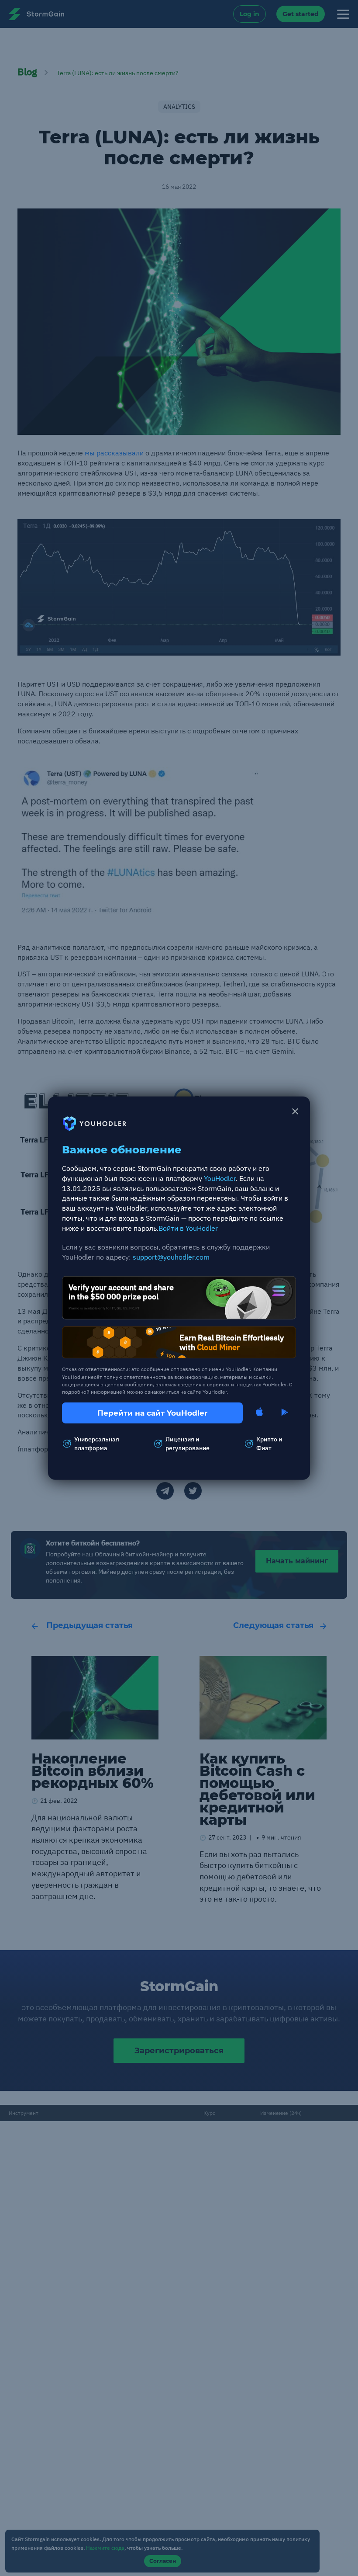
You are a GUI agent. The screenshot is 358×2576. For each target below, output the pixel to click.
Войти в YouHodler (188, 1228)
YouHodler (220, 1178)
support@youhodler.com (171, 1257)
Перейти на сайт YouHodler (152, 1413)
